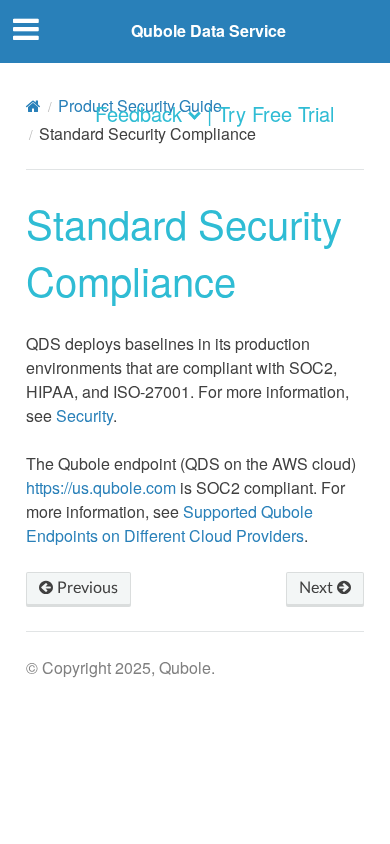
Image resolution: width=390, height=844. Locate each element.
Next (318, 588)
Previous (85, 588)
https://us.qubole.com (101, 487)
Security (84, 415)
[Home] (33, 106)
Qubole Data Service (208, 30)
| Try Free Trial (270, 113)
